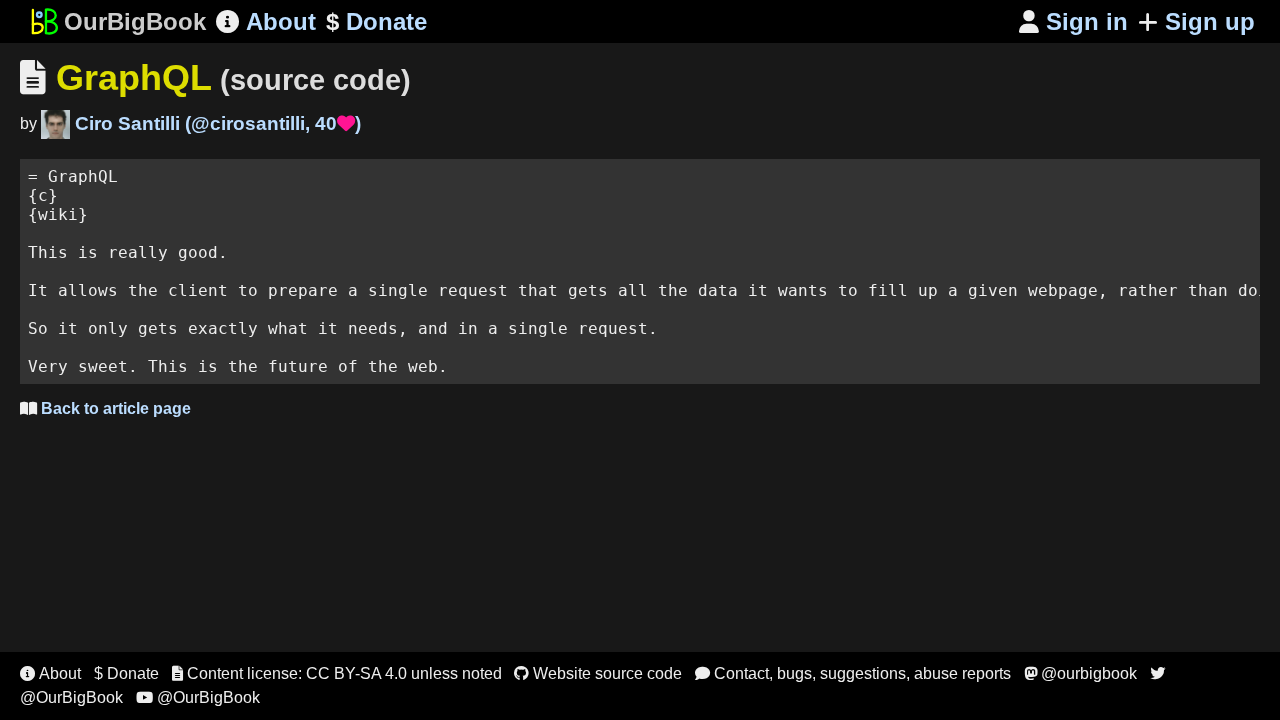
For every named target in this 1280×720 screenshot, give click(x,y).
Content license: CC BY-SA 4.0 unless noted (337, 673)
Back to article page (105, 408)
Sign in (1073, 21)
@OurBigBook (198, 697)
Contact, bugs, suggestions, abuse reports (853, 673)
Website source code (598, 673)
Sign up (1210, 21)
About (266, 21)
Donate (376, 21)
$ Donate (126, 673)
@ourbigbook (1080, 673)
